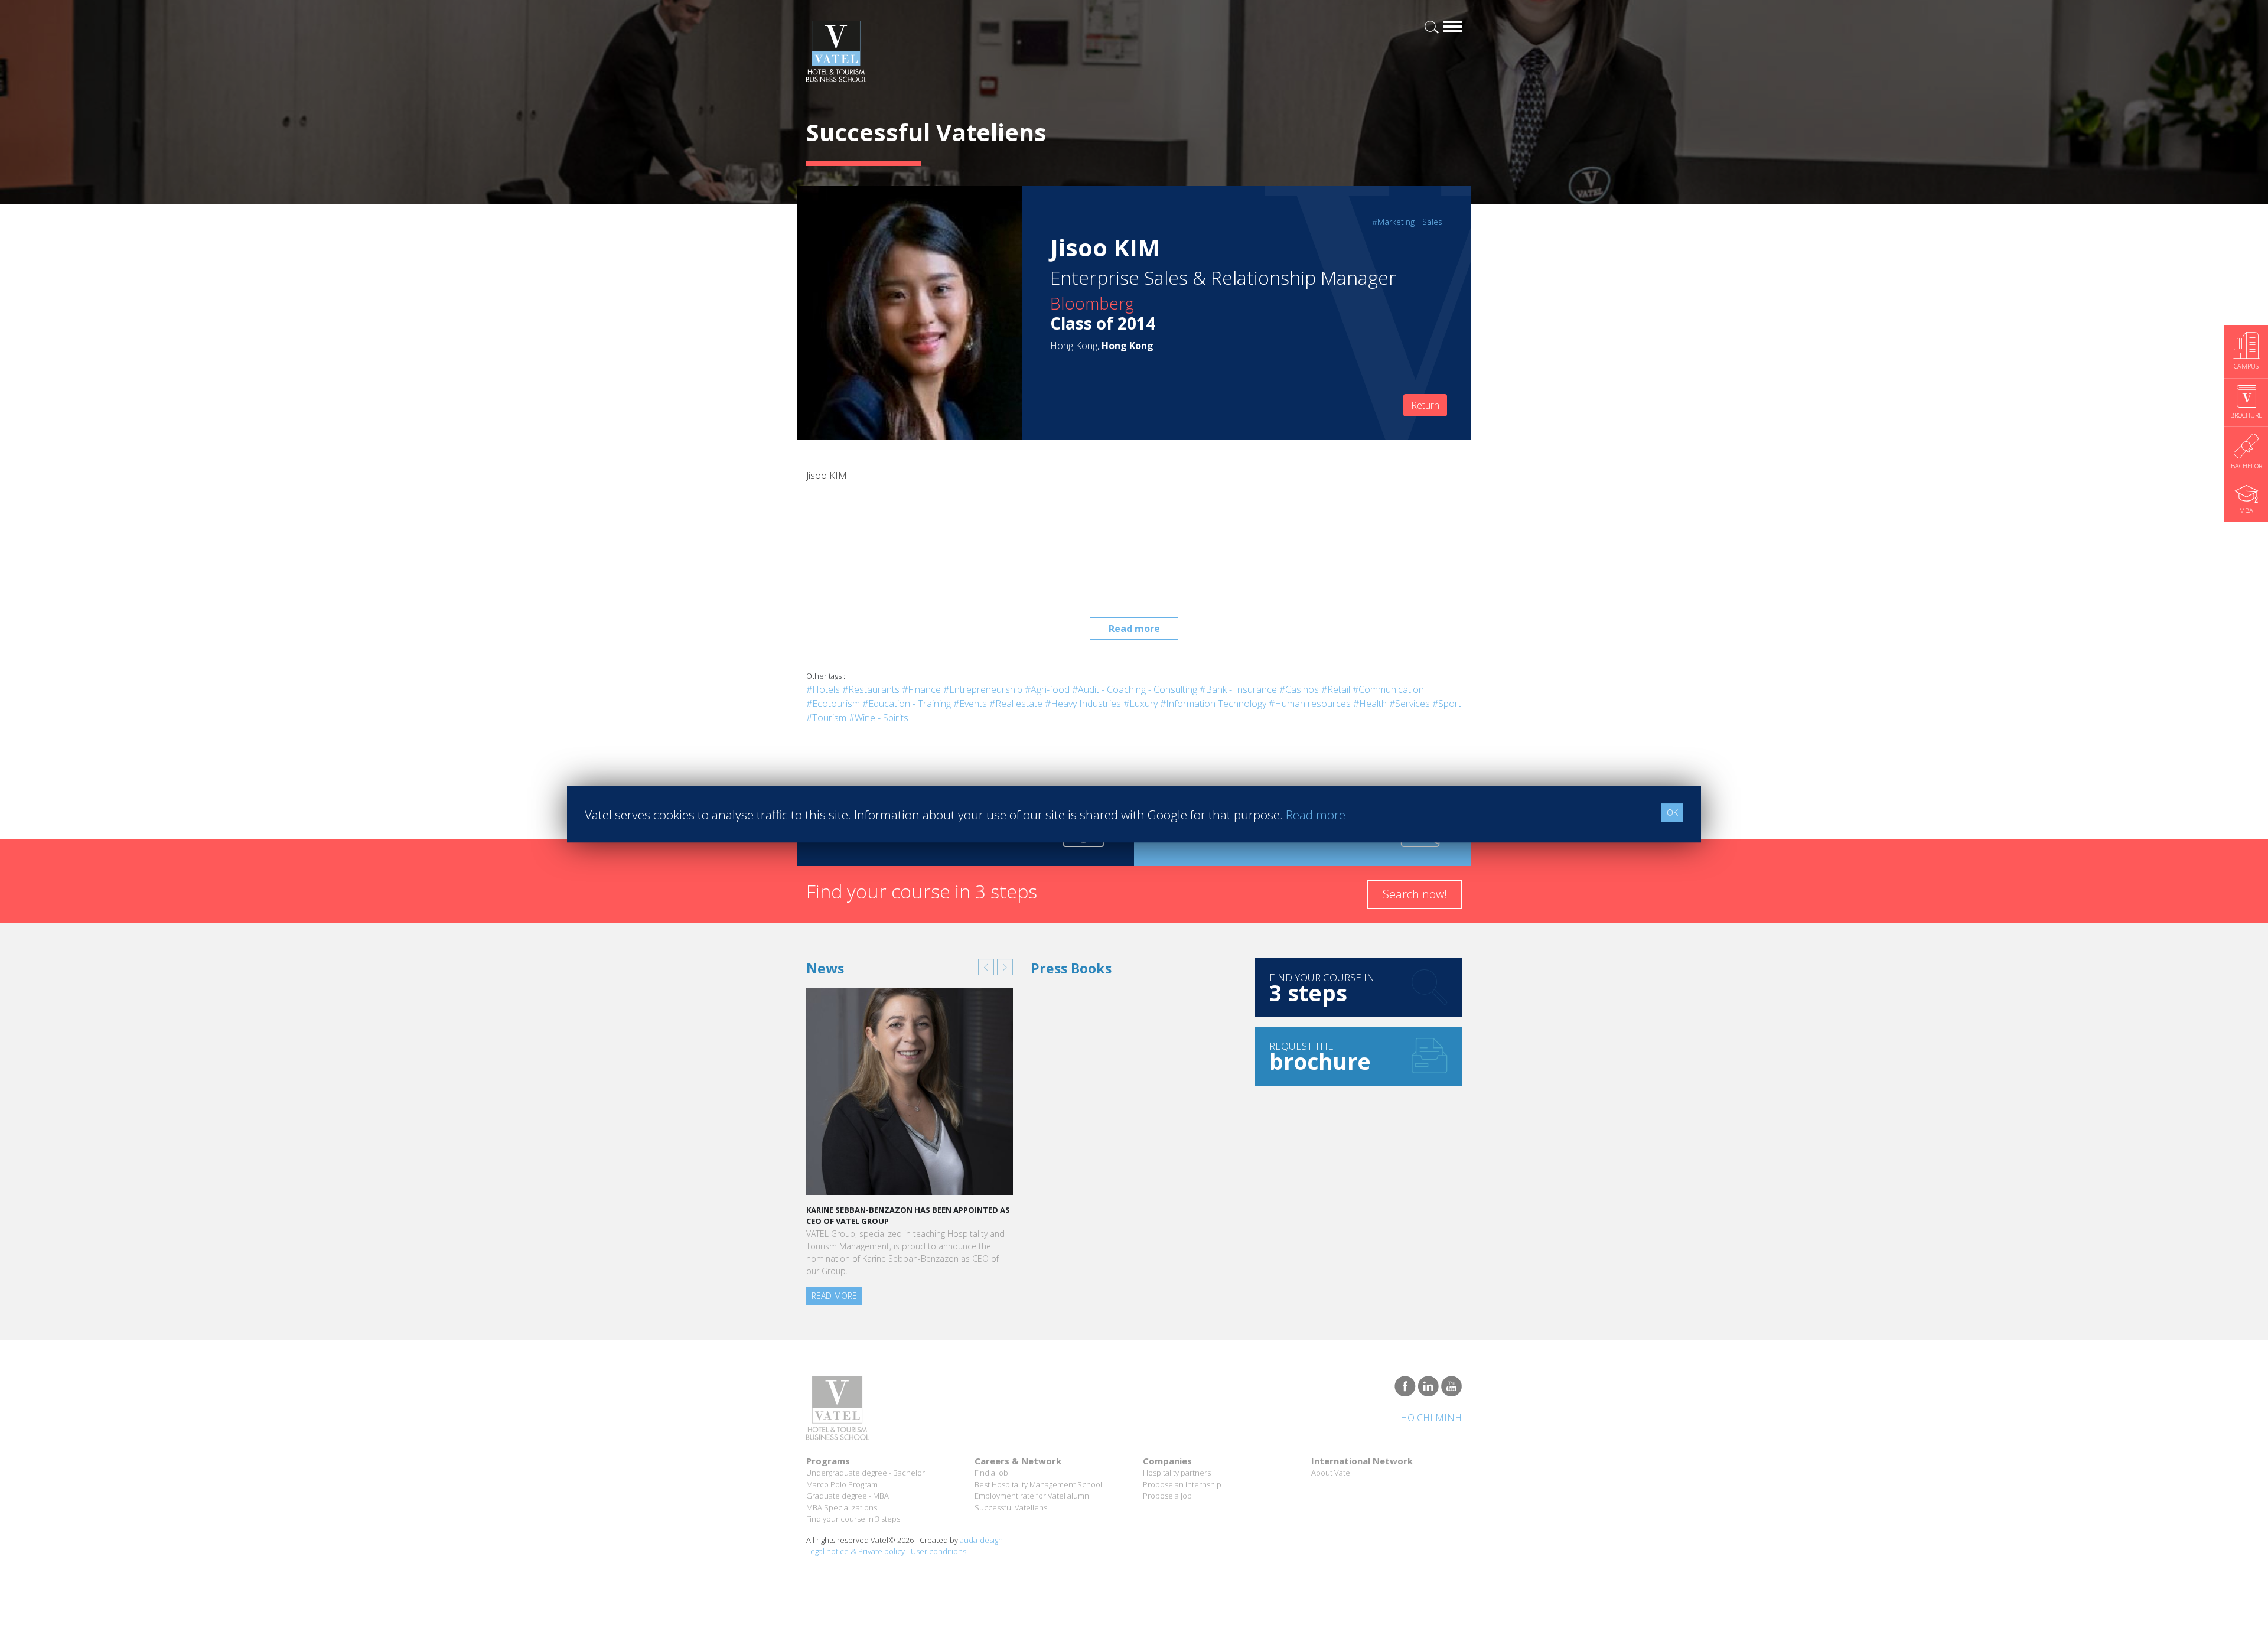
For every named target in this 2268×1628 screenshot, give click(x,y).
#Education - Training (907, 704)
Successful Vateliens (1011, 1507)
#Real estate (1016, 704)
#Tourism (826, 718)
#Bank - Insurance (1238, 689)
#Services (1410, 704)
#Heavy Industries (1083, 704)
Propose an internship (1182, 1484)
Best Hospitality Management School (1038, 1484)
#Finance (921, 689)
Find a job (991, 1473)
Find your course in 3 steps (853, 1519)
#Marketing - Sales (1407, 222)
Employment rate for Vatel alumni (1033, 1496)
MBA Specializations (842, 1507)
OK (1672, 813)
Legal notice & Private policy (856, 1551)
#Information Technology (1213, 704)
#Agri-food (1047, 689)
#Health (1370, 704)
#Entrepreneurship (983, 689)
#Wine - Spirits (879, 718)
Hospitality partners (1177, 1473)
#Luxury (1140, 704)
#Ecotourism (833, 704)
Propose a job (1167, 1496)
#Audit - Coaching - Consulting (1135, 689)
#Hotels (823, 689)
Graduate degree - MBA (848, 1496)
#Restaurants (871, 689)
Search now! (1415, 894)
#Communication (1388, 689)
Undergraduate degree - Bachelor (866, 1473)
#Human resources (1310, 704)
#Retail (1336, 689)
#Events (970, 704)
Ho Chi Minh (1431, 1418)
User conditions (939, 1551)
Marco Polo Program (842, 1484)
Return (1425, 405)
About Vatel (1332, 1473)
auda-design (981, 1540)
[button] (986, 967)
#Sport (1447, 704)
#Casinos (1299, 689)
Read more (1134, 629)
